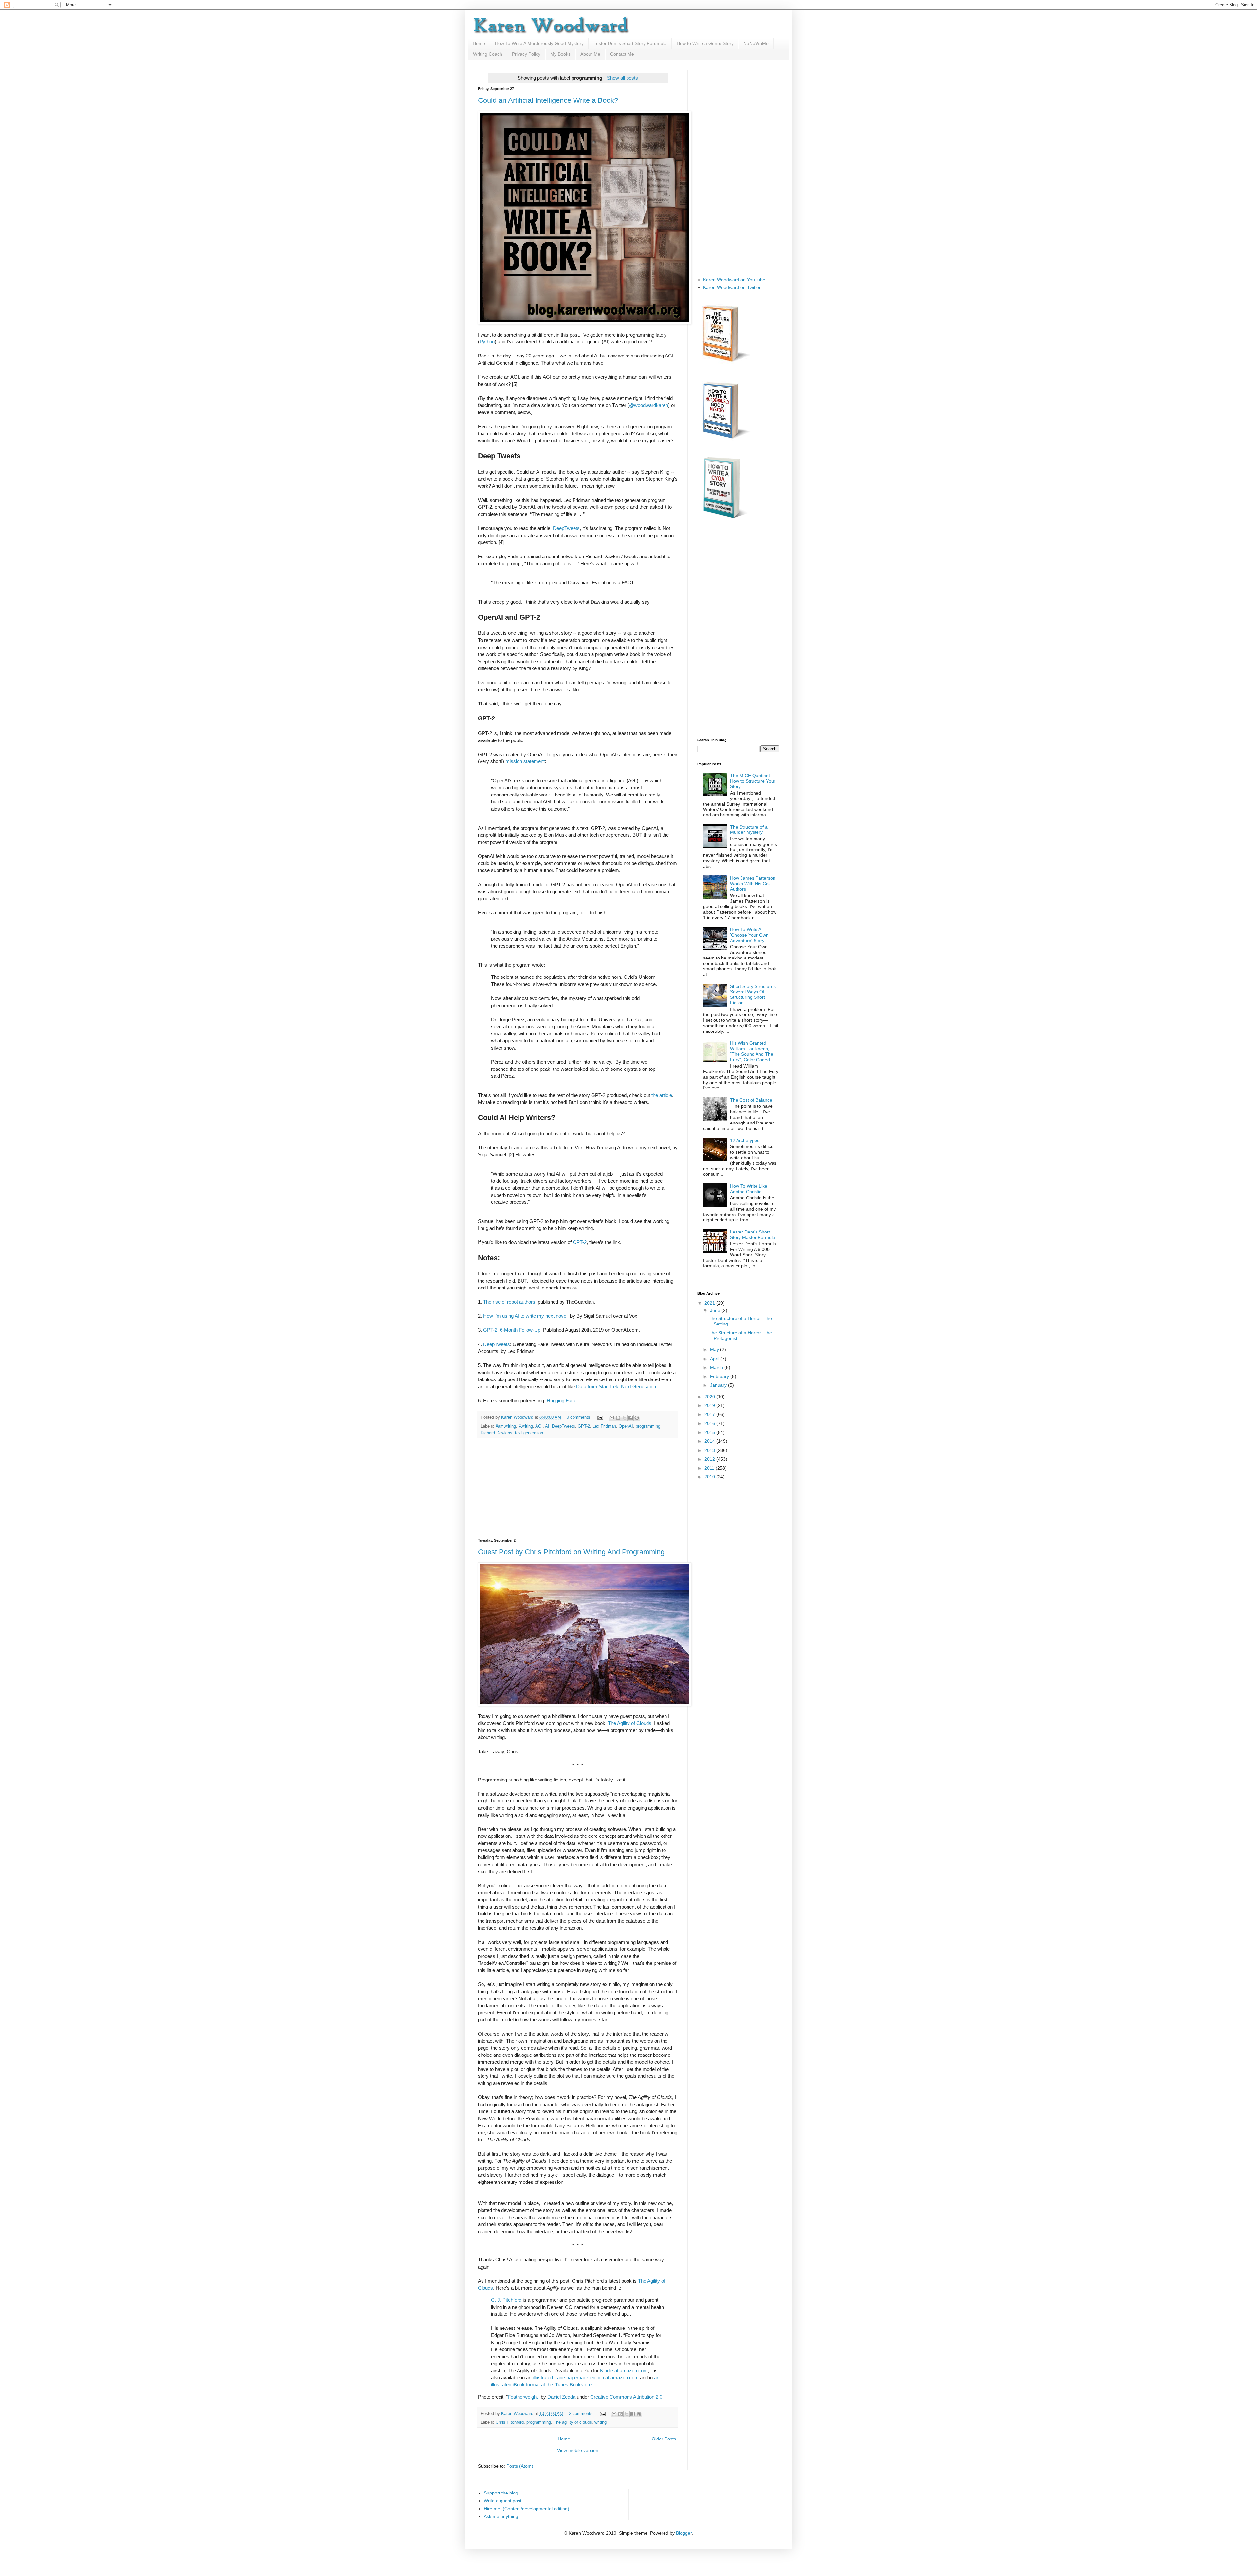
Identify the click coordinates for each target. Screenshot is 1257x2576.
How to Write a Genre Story (705, 43)
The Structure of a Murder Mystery (749, 830)
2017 (710, 1414)
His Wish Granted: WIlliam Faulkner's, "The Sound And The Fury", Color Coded (752, 1051)
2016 (710, 1423)
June (716, 1310)
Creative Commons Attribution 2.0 (626, 2397)
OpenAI (626, 1426)
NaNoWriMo (756, 43)
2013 (710, 1450)
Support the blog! (502, 2493)
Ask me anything (501, 2516)
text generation (529, 1433)
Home (479, 43)
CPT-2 (580, 1242)
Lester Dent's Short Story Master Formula (753, 1235)
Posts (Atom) (520, 2466)
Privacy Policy (526, 54)
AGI (539, 1426)
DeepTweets (566, 528)
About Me (590, 54)
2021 (710, 1303)
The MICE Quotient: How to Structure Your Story (753, 781)
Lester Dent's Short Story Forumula (630, 43)
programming (648, 1426)
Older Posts (664, 2439)
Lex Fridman (604, 1426)
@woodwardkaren (649, 405)
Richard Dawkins (496, 1433)
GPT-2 (584, 1426)
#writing (526, 1426)
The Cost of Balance (751, 1100)
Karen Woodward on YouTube (734, 280)
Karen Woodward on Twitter (732, 287)
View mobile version (578, 2450)
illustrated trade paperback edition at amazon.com (586, 2377)
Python (487, 342)
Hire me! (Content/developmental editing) (527, 2509)
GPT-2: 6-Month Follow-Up (512, 1330)
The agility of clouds (573, 2422)
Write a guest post (503, 2501)
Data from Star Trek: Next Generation (616, 1387)
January (719, 1385)
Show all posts (622, 78)
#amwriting (506, 1426)
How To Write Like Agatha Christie (749, 1189)
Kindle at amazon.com (624, 2371)
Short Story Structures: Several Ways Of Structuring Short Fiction (754, 995)
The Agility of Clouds (630, 1723)
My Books (560, 54)
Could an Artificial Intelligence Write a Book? (548, 100)
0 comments (578, 1417)
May (715, 1349)
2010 (710, 1477)
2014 (710, 1441)
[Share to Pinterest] (637, 1418)
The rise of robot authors (509, 1302)
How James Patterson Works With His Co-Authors (753, 884)
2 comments (581, 2414)
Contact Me (622, 54)
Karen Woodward (518, 1417)
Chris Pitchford (510, 2422)
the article (662, 1095)
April (715, 1359)
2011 (710, 1468)
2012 (710, 1459)
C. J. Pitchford (506, 2300)
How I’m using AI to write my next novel (525, 1316)
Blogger (684, 2533)
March (717, 1367)
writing (601, 2422)
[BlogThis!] (618, 1418)
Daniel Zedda (561, 2397)
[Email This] (612, 1418)
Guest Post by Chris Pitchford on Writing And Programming (571, 1552)
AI (547, 1426)
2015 (710, 1432)
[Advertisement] (578, 1488)
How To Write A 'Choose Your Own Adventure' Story (749, 935)
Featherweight (523, 2397)
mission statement (525, 761)
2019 (710, 1405)
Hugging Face (562, 1401)
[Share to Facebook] (630, 1418)
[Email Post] (600, 1417)
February (720, 1376)
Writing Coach (488, 54)
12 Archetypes (745, 1140)
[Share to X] (624, 1418)
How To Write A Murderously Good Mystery (539, 43)
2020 (710, 1397)
